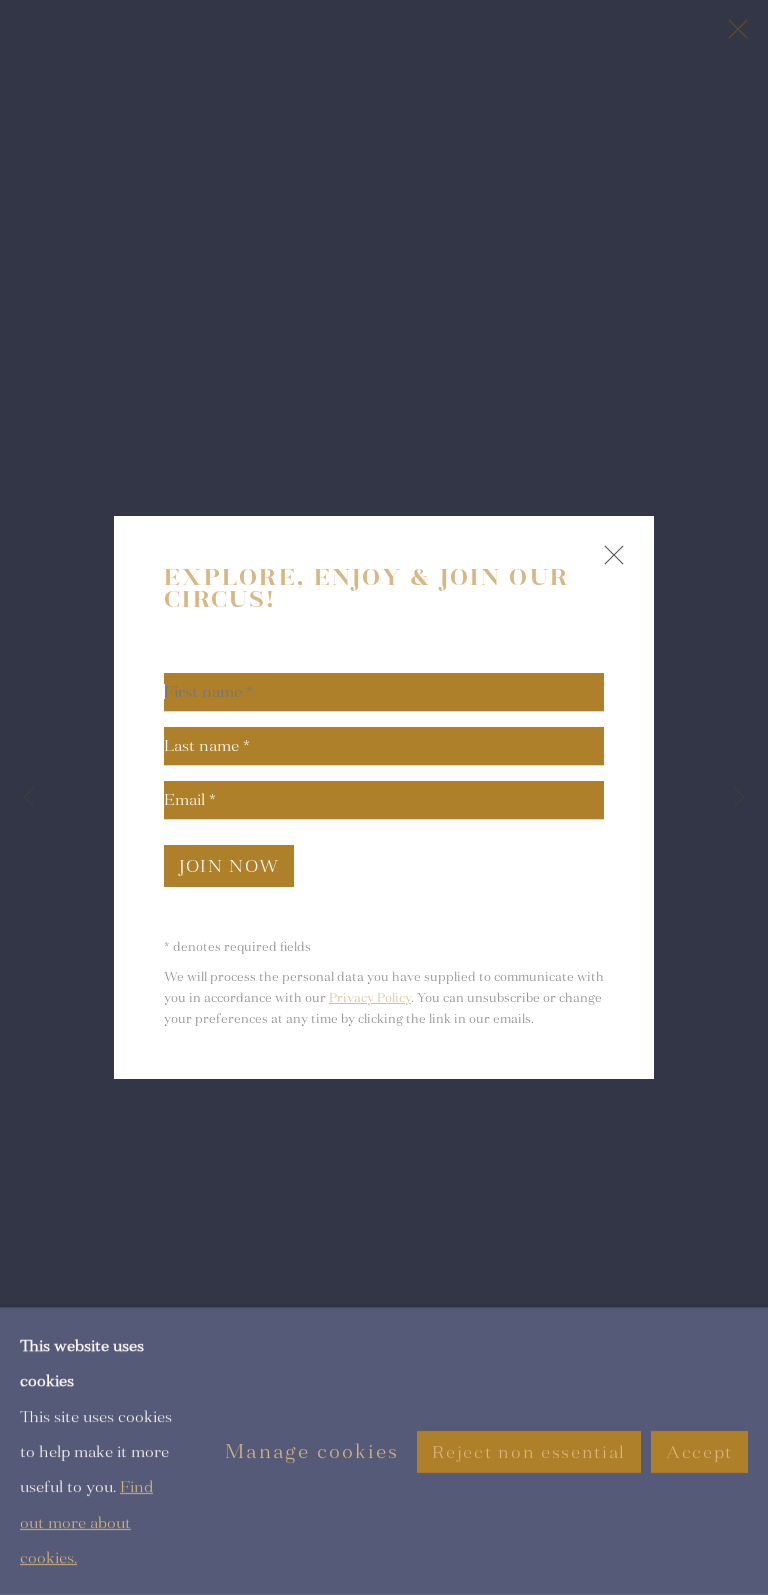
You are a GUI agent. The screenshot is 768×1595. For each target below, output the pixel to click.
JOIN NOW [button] (229, 866)
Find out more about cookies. (86, 1522)
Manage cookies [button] (312, 1451)
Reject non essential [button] (528, 1451)
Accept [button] (699, 1451)
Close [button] (609, 563)
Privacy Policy (370, 998)
